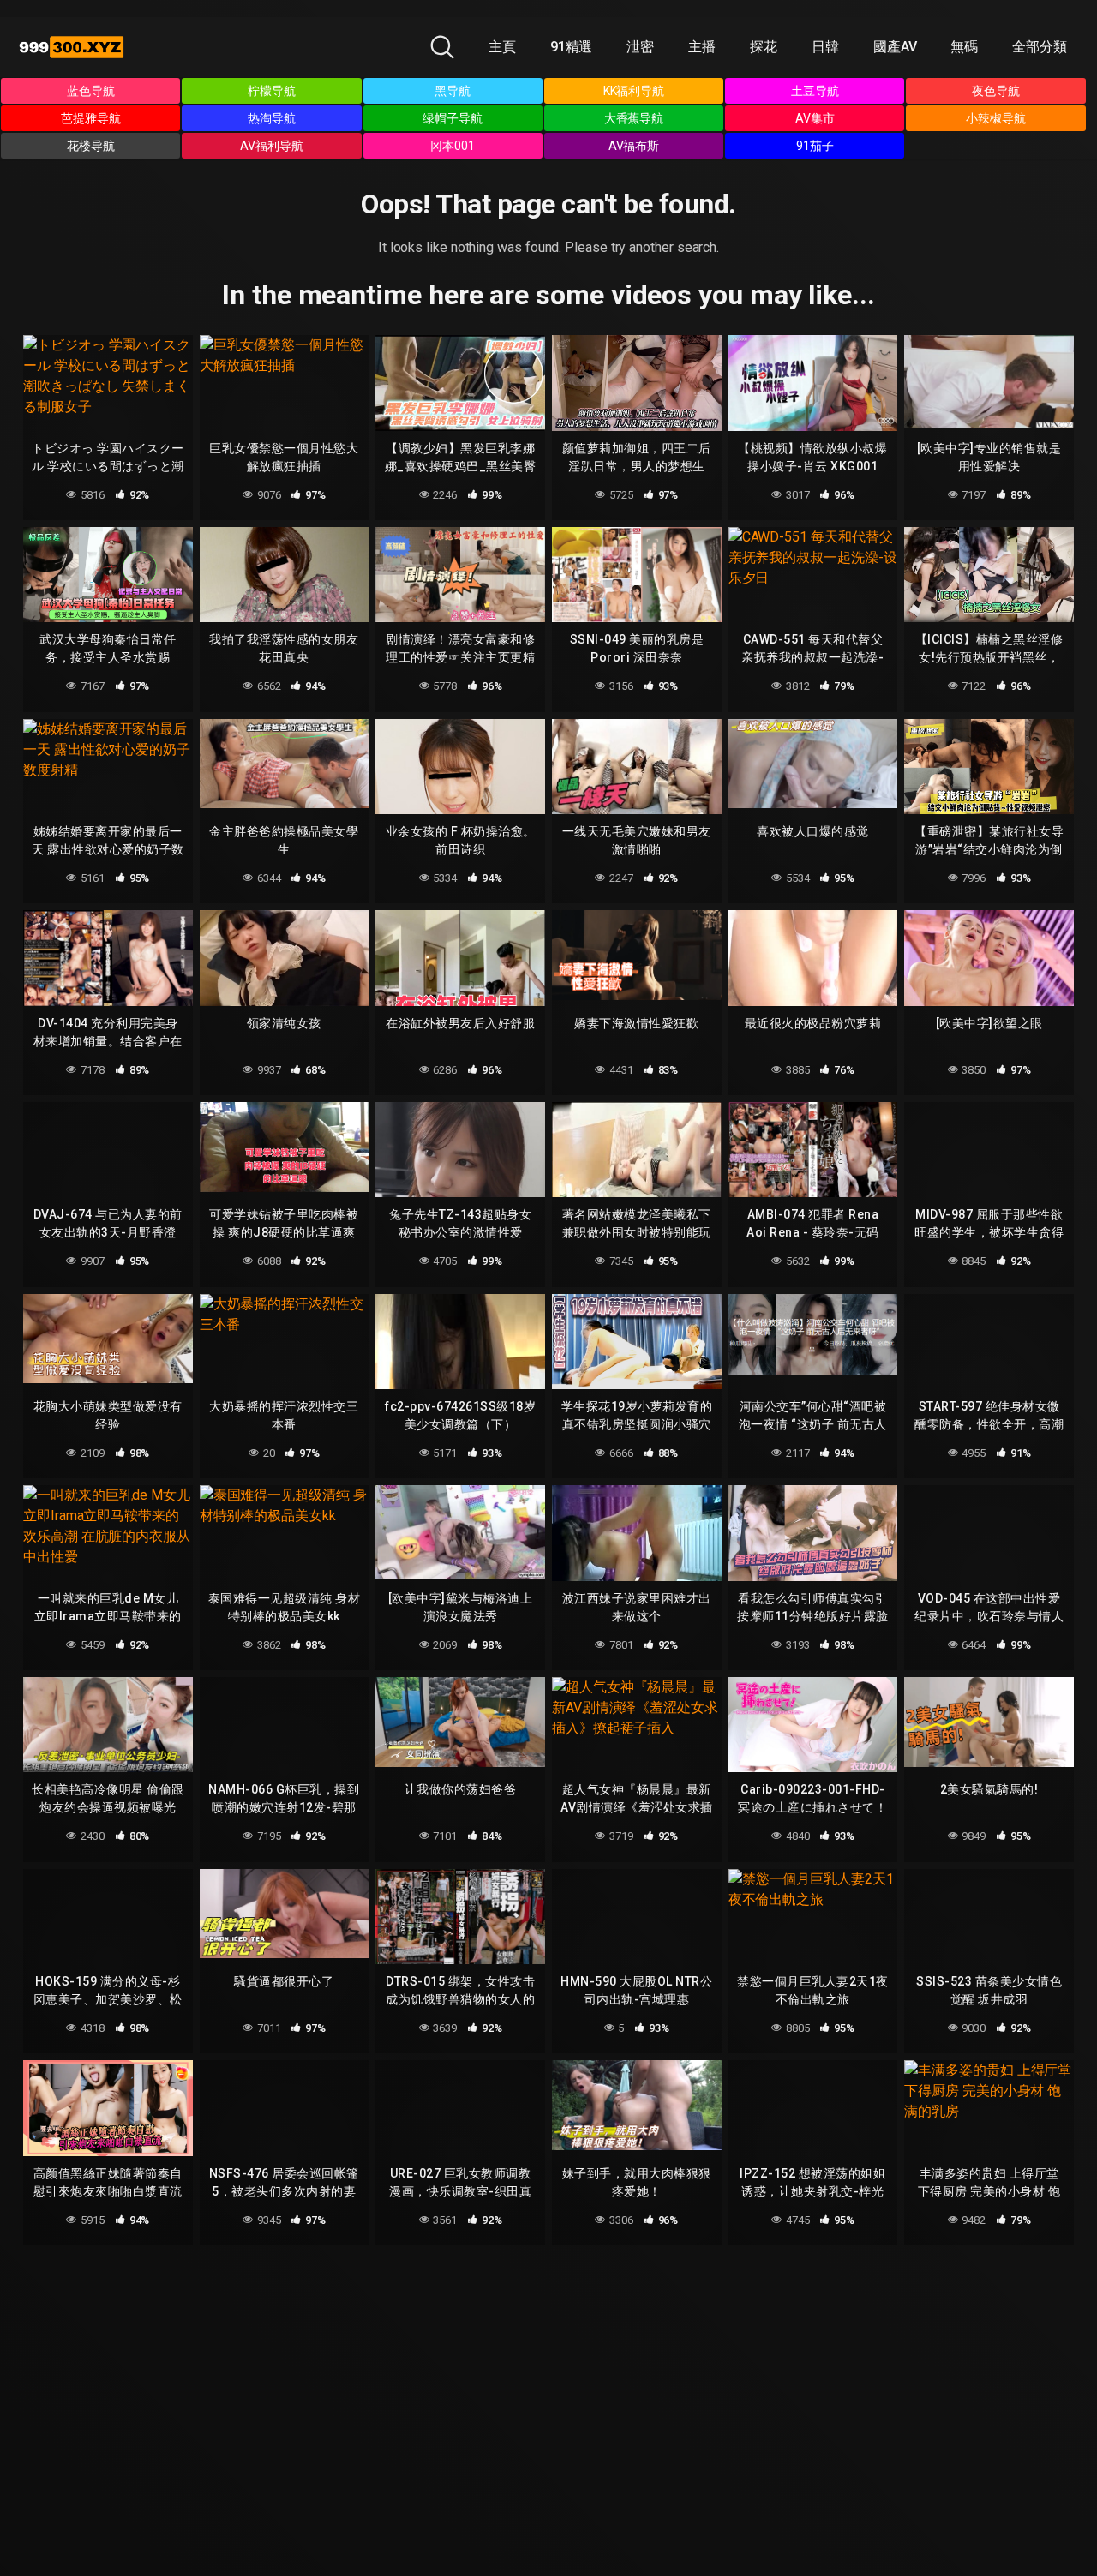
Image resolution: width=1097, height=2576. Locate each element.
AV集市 (815, 118)
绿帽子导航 (453, 118)
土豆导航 (815, 91)
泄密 (640, 47)
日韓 (825, 47)
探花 (764, 47)
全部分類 (1040, 47)
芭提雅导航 (91, 118)
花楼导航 (91, 146)
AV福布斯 (634, 146)
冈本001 (453, 146)
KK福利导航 (634, 91)
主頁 (502, 47)
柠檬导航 (272, 91)
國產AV (895, 47)
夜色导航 (996, 91)
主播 (702, 47)
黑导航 (453, 91)
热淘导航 (272, 118)
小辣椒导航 (996, 118)
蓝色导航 (91, 91)
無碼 (964, 47)
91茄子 (815, 146)
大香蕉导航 (634, 118)
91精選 (572, 47)
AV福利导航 (272, 146)
